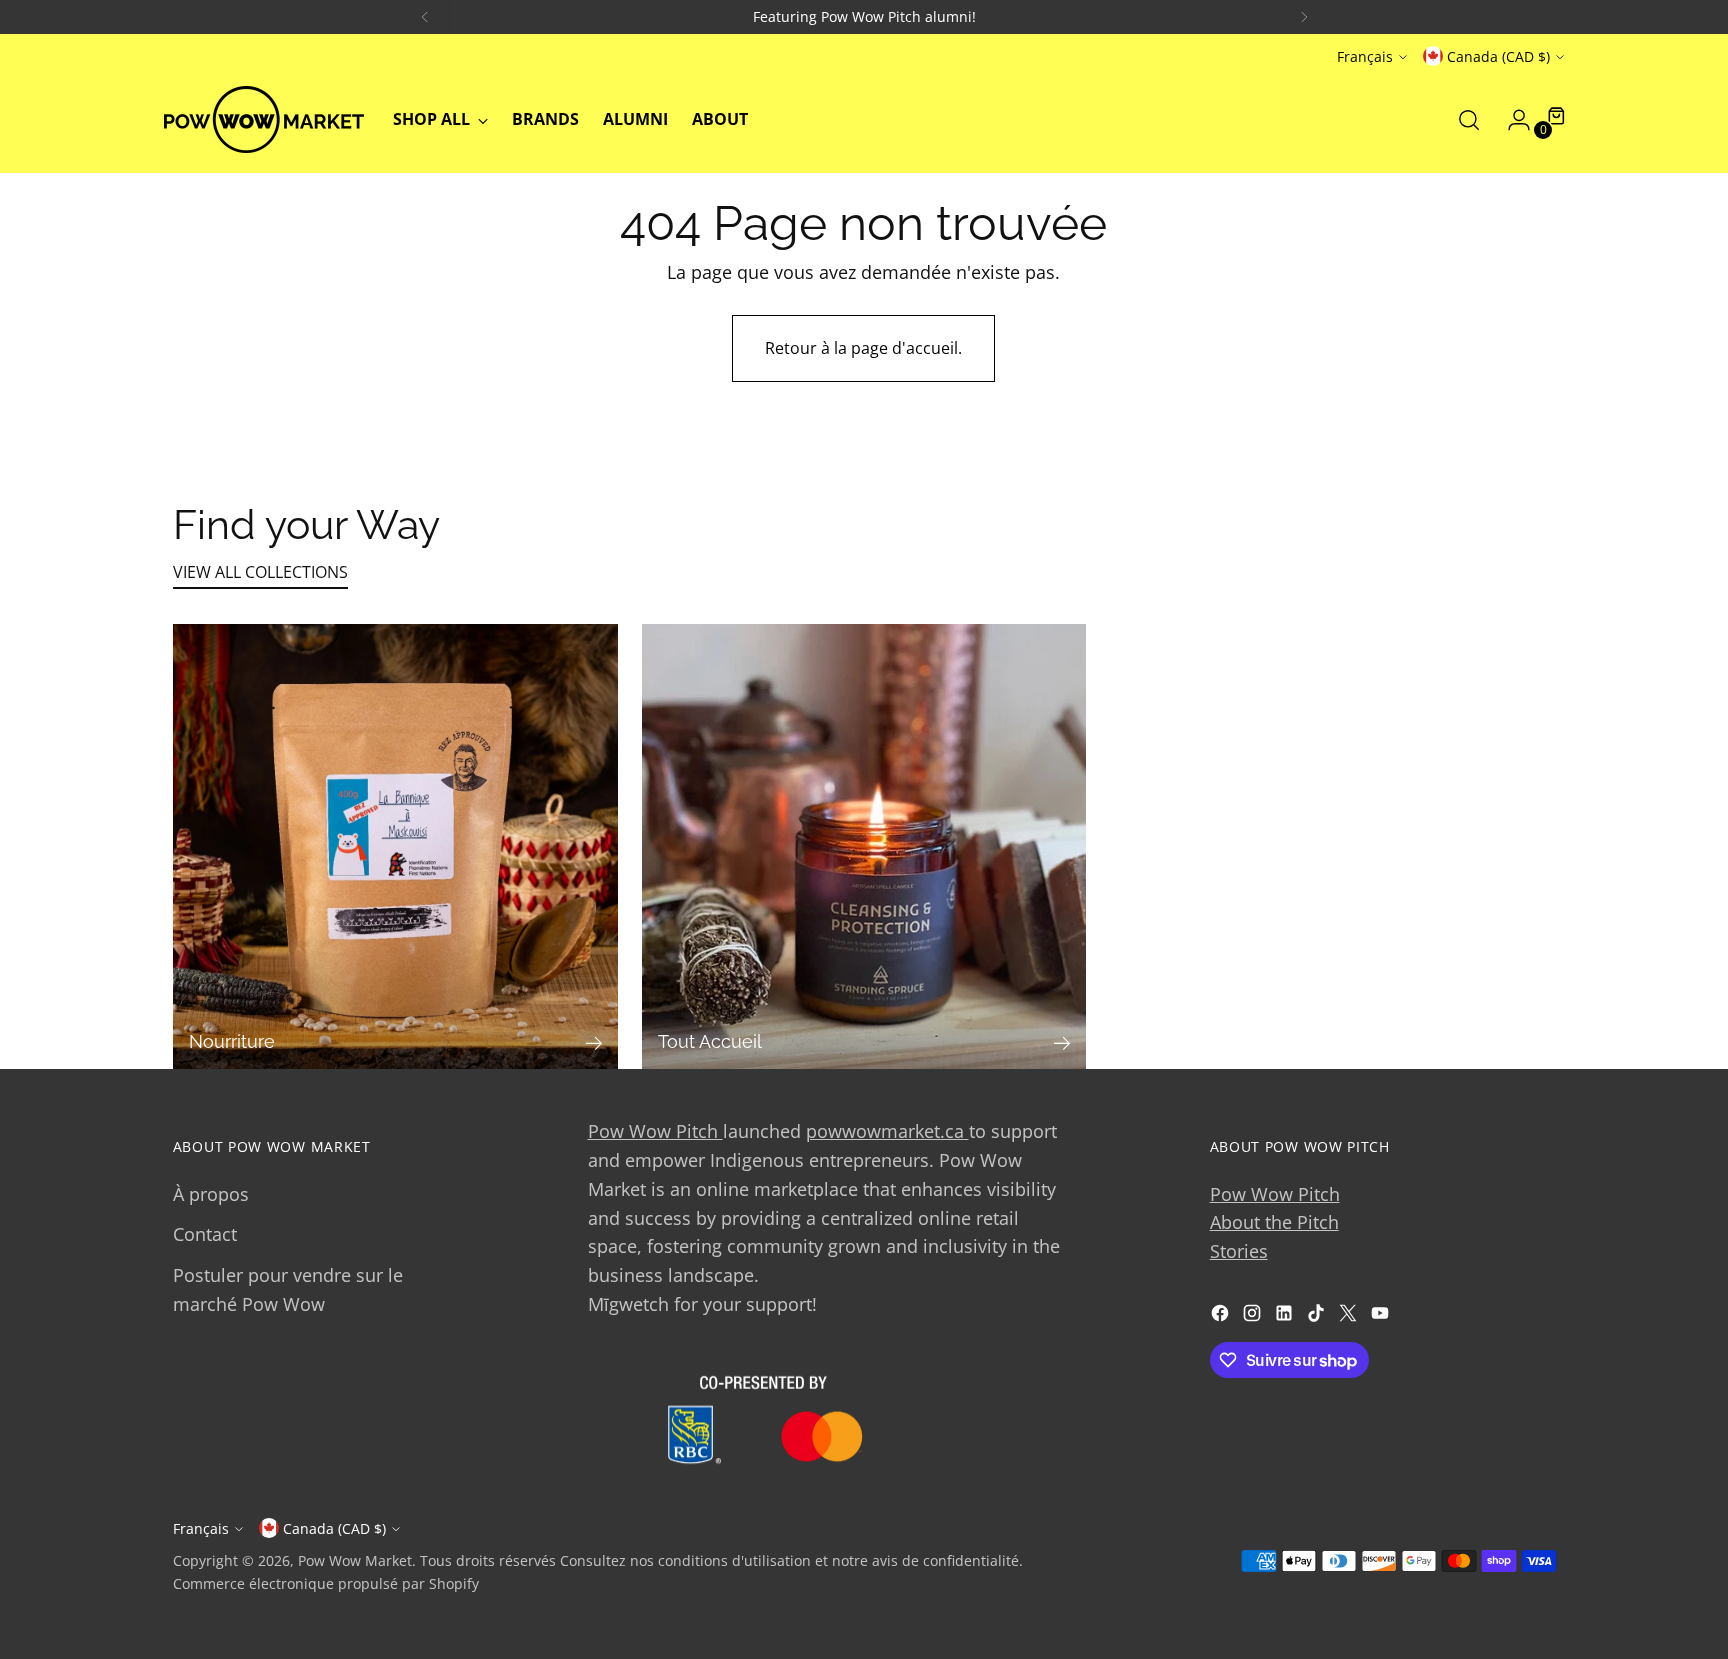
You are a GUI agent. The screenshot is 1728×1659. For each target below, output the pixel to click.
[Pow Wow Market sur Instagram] (1254, 1316)
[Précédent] (425, 17)
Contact (205, 1234)
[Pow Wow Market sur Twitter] (1350, 1316)
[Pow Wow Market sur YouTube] (1382, 1316)
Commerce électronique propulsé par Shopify (326, 1583)
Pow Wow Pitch (655, 1131)
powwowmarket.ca (887, 1131)
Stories (1239, 1251)
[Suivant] (1304, 17)
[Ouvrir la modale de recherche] (1469, 120)
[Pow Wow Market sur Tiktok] (1318, 1316)
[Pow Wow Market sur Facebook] (1222, 1316)
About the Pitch (1274, 1222)
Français (1365, 56)
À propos (211, 1194)
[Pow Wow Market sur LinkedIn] (1286, 1316)
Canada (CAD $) (1498, 56)
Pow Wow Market (355, 1560)
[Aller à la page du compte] (1511, 120)
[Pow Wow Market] (264, 119)
